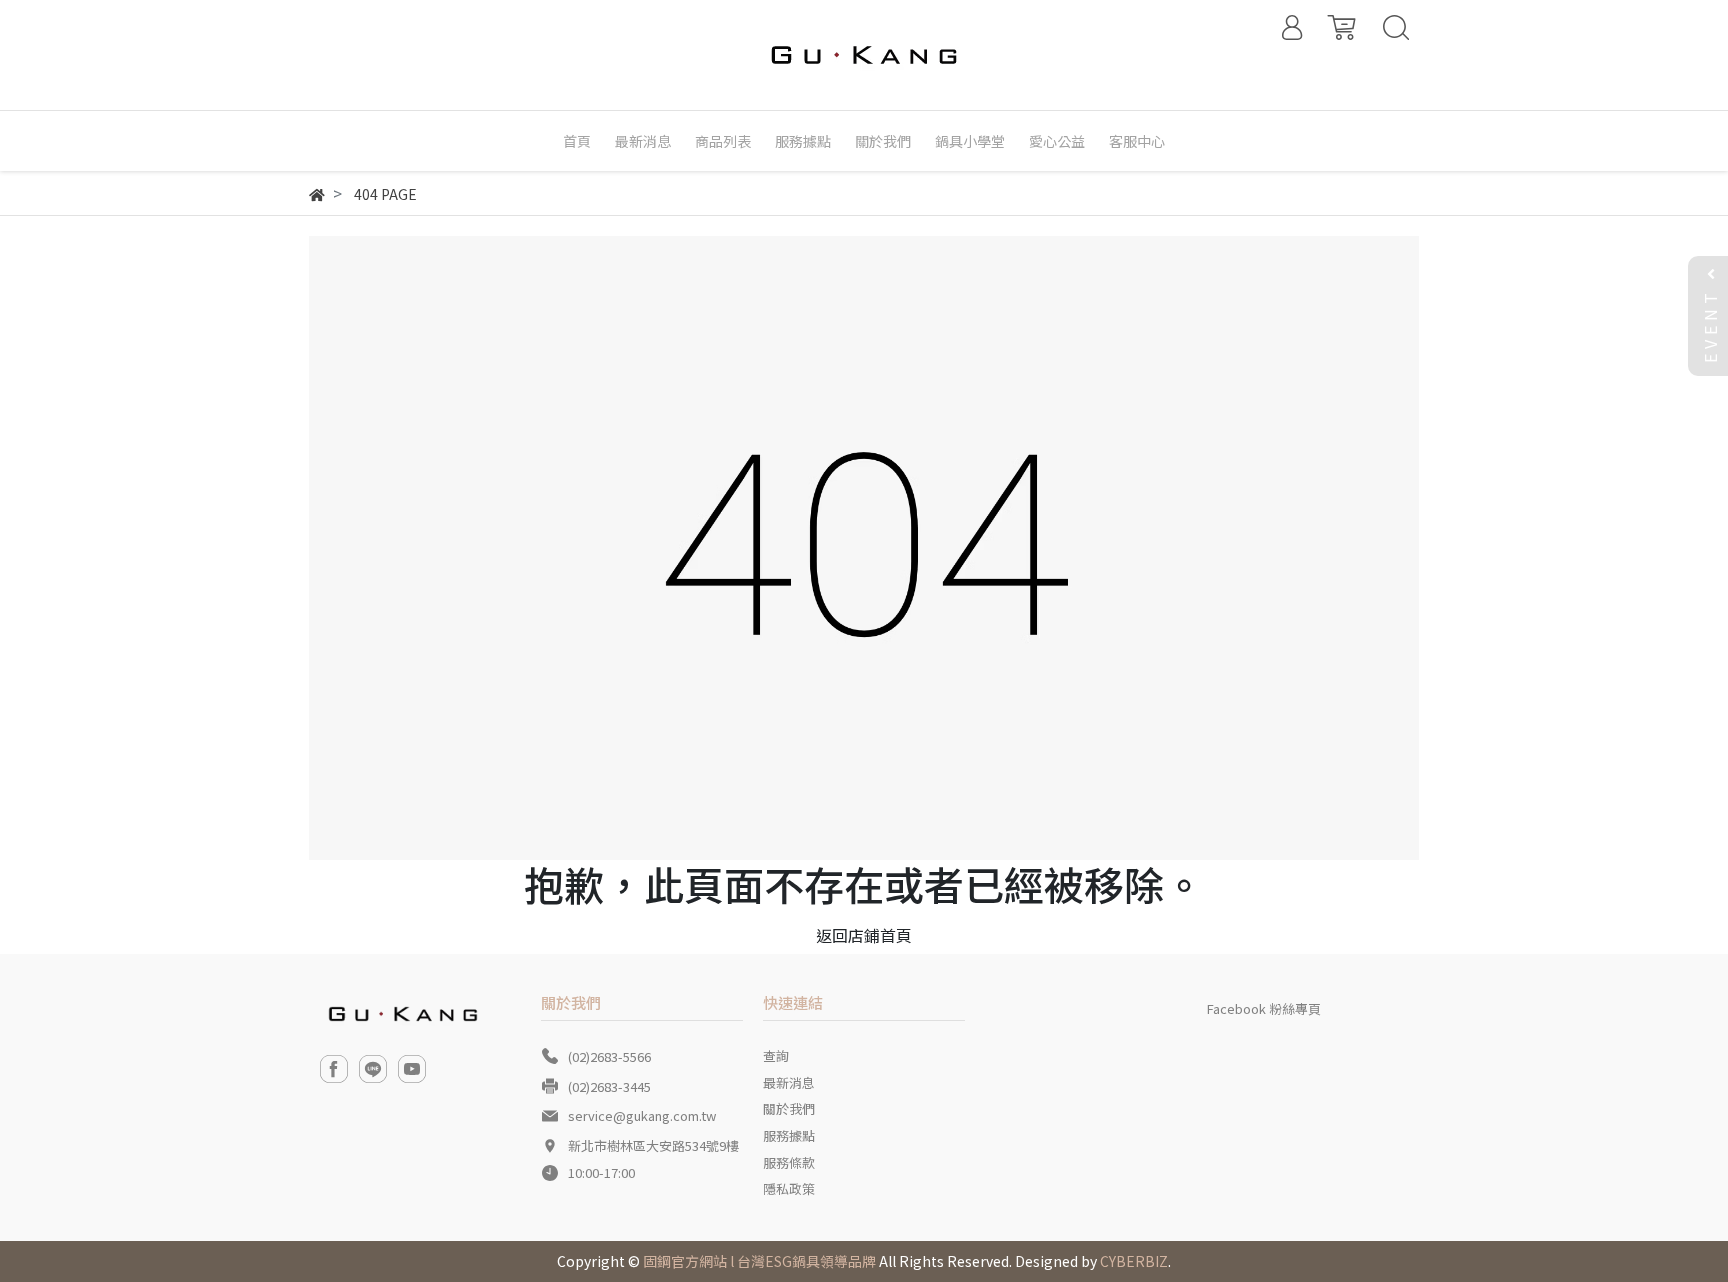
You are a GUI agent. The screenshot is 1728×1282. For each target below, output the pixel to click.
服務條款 (789, 1162)
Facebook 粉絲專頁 (1264, 1008)
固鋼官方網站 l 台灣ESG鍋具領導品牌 (759, 1261)
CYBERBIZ (1134, 1261)
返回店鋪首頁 (864, 935)
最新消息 (789, 1082)
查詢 (776, 1055)
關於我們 (789, 1108)
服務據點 (789, 1135)
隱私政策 (789, 1188)
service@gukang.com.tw (642, 1115)
